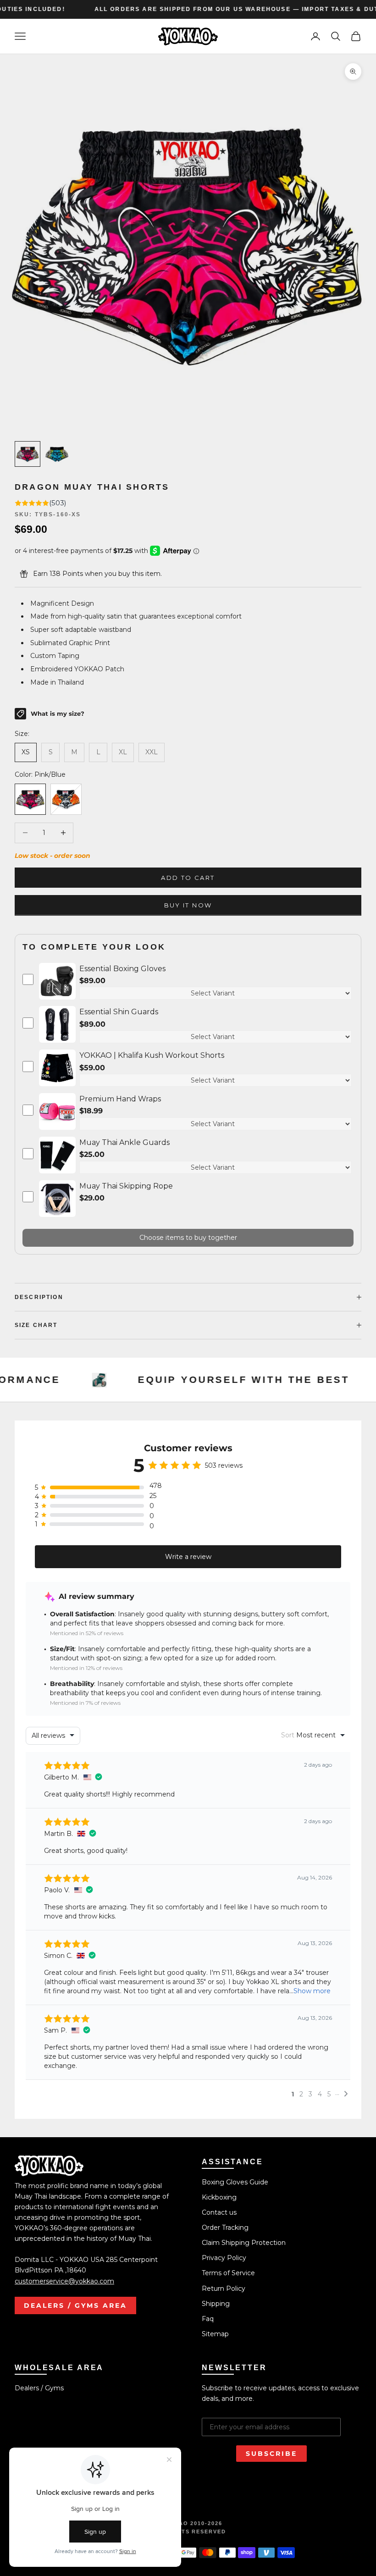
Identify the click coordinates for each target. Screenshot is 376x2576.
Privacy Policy (224, 2258)
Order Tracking (225, 2228)
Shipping (216, 2304)
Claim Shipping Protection (244, 2243)
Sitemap (215, 2334)
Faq (208, 2319)
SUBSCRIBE (271, 2454)
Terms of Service (228, 2273)
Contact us (219, 2212)
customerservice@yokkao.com (64, 2281)
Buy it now (188, 905)
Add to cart (188, 878)
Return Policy (224, 2289)
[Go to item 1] (28, 454)
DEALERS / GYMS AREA (75, 2305)
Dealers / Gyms (39, 2388)
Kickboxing (219, 2197)
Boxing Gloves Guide (235, 2182)
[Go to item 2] (57, 454)
